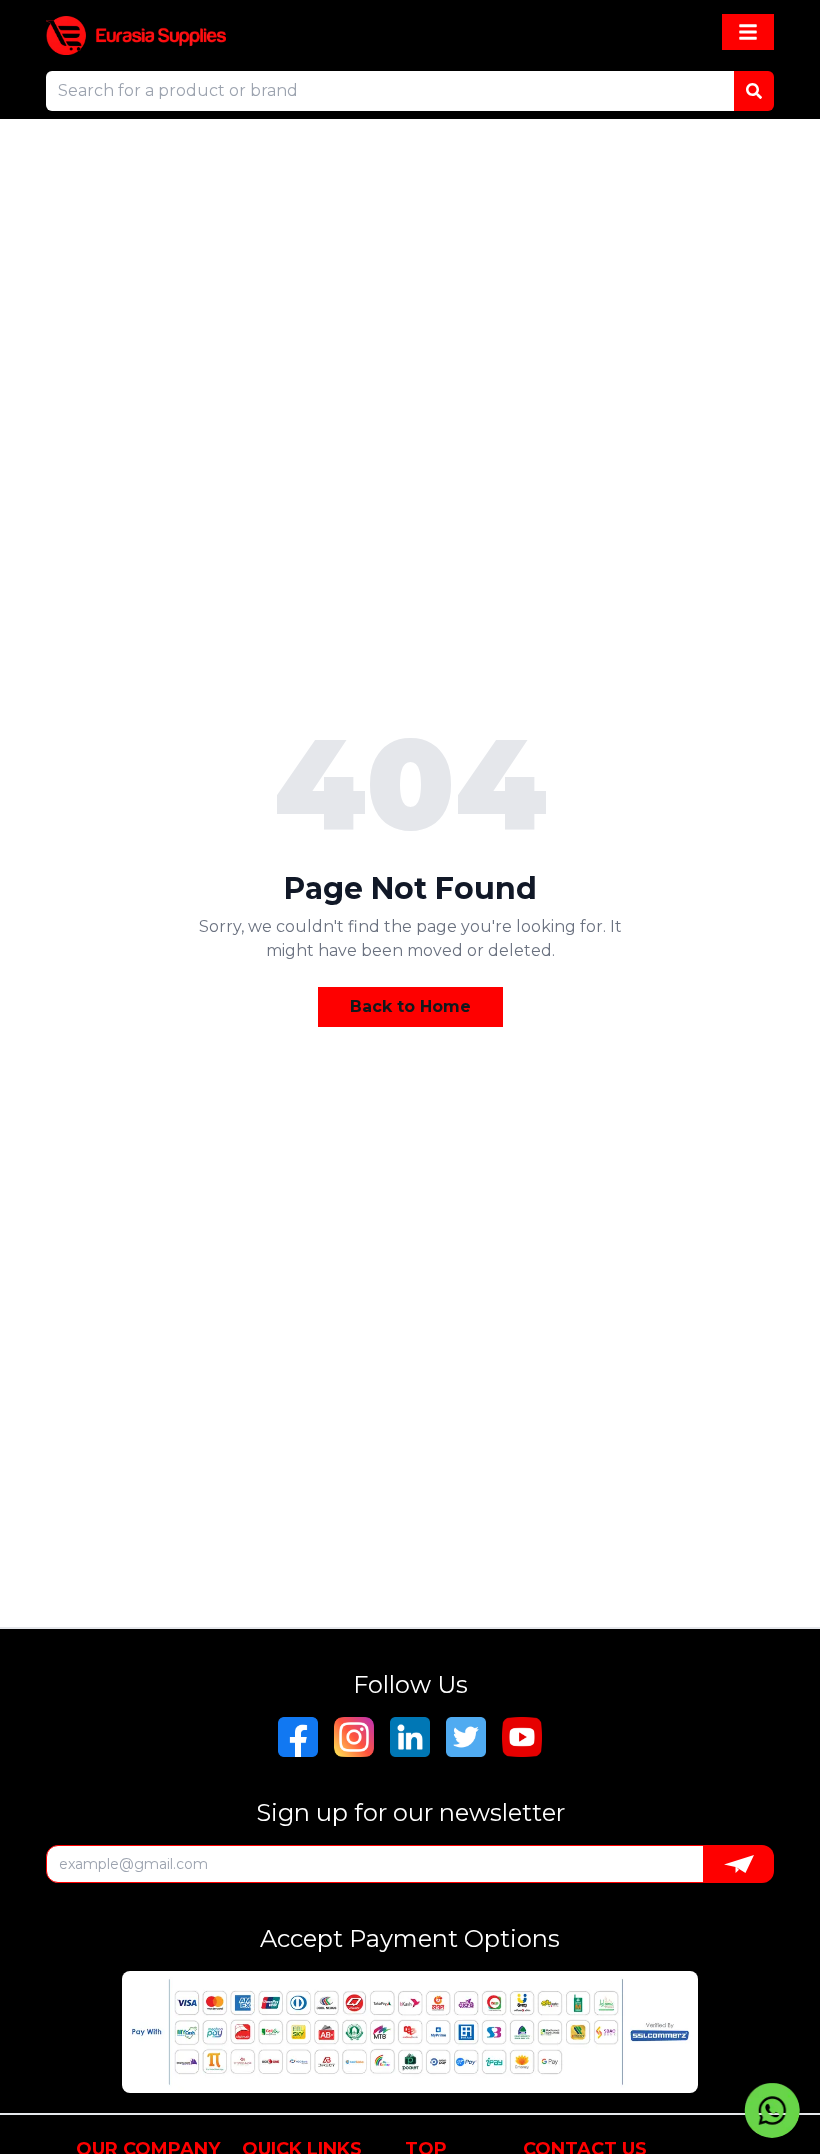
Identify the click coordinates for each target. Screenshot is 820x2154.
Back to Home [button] (410, 1006)
